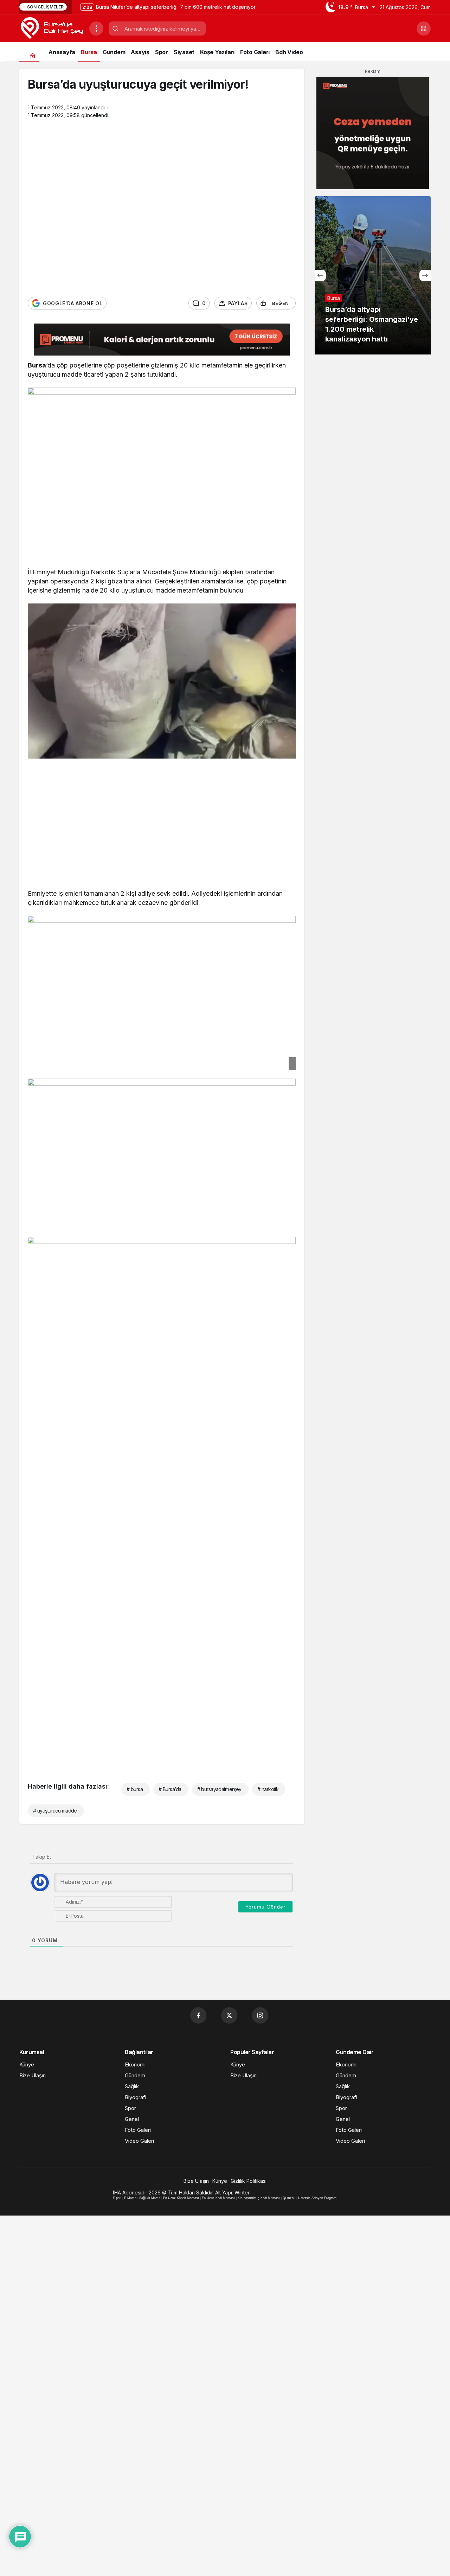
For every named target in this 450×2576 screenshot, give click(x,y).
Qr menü (289, 2198)
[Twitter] (229, 2015)
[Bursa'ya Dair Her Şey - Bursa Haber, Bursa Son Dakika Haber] (52, 28)
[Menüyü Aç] (96, 28)
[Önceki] (320, 275)
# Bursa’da (170, 1789)
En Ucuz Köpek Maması (181, 2198)
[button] (424, 28)
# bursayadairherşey (219, 1789)
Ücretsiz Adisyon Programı (318, 2198)
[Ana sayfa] (33, 55)
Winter (242, 2193)
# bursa (135, 1789)
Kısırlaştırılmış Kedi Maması (259, 2198)
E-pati (117, 2198)
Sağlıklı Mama (150, 2198)
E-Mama (130, 2198)
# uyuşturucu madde (55, 1811)
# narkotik (268, 1789)
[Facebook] (198, 2015)
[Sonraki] (425, 275)
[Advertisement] (162, 816)
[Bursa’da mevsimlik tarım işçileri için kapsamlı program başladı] (373, 275)
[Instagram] (260, 2015)
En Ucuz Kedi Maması (218, 2198)
